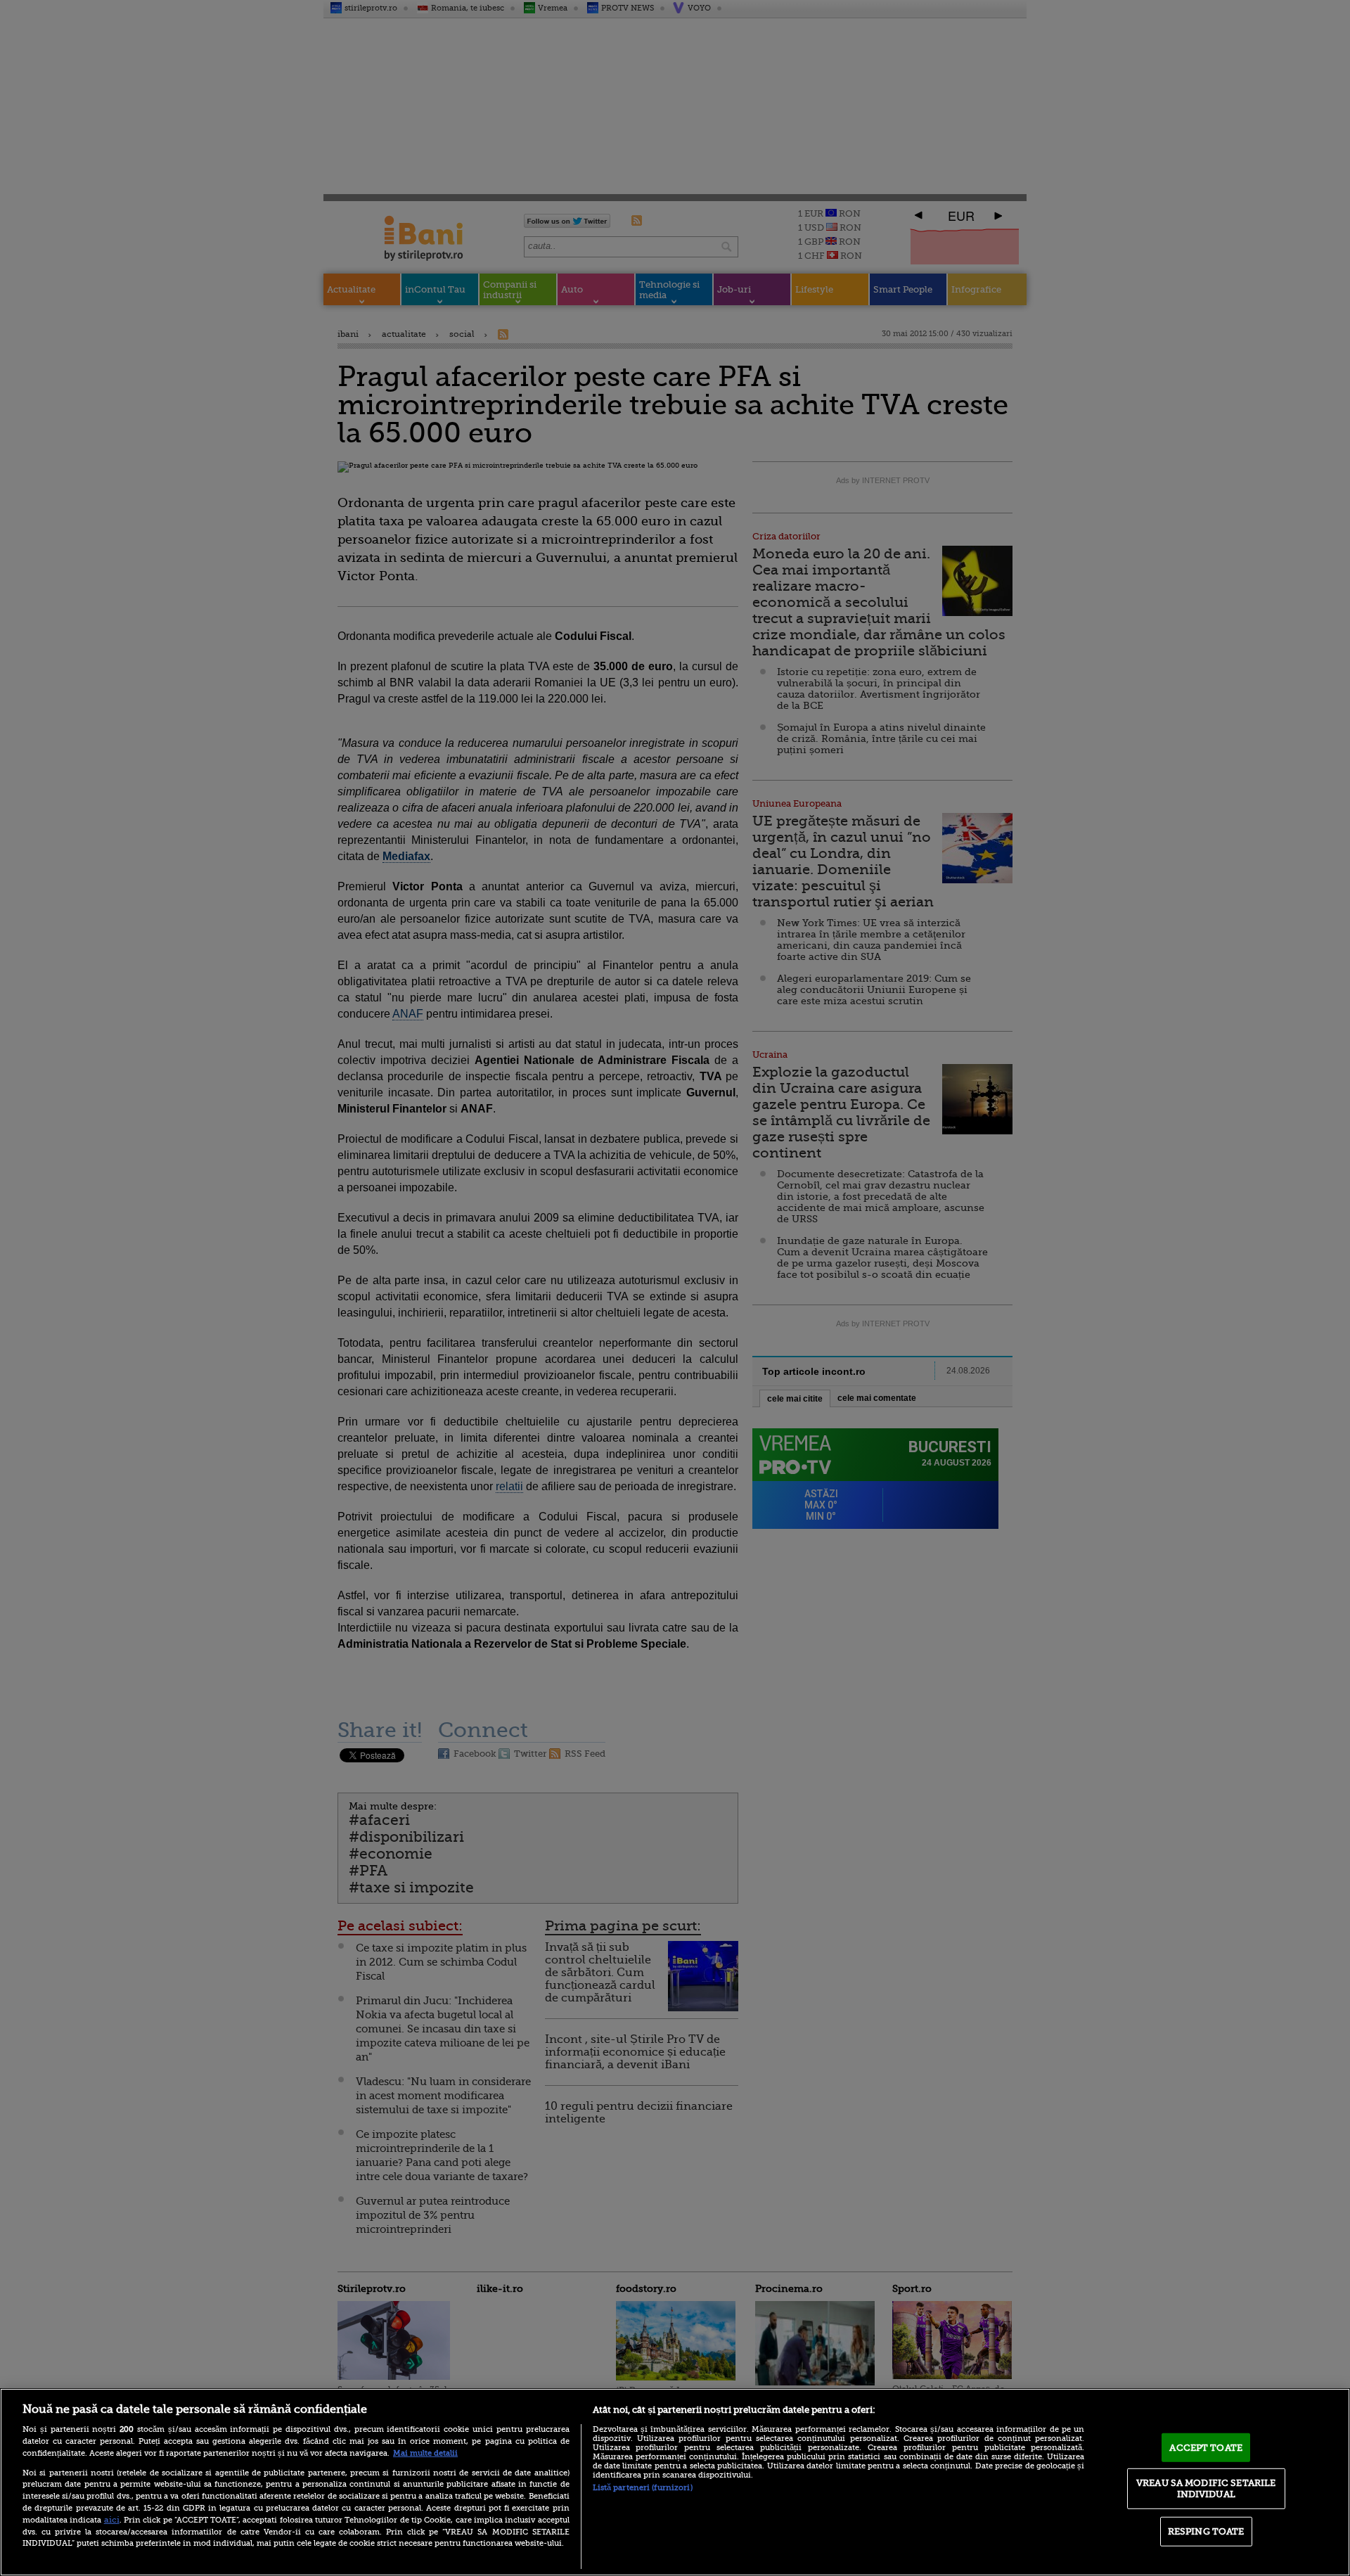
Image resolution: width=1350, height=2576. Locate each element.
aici (112, 2520)
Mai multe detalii (425, 2453)
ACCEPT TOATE (1206, 2447)
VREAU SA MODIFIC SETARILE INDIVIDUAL (1206, 2488)
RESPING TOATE (1206, 2531)
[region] (675, 2482)
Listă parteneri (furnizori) (643, 2488)
